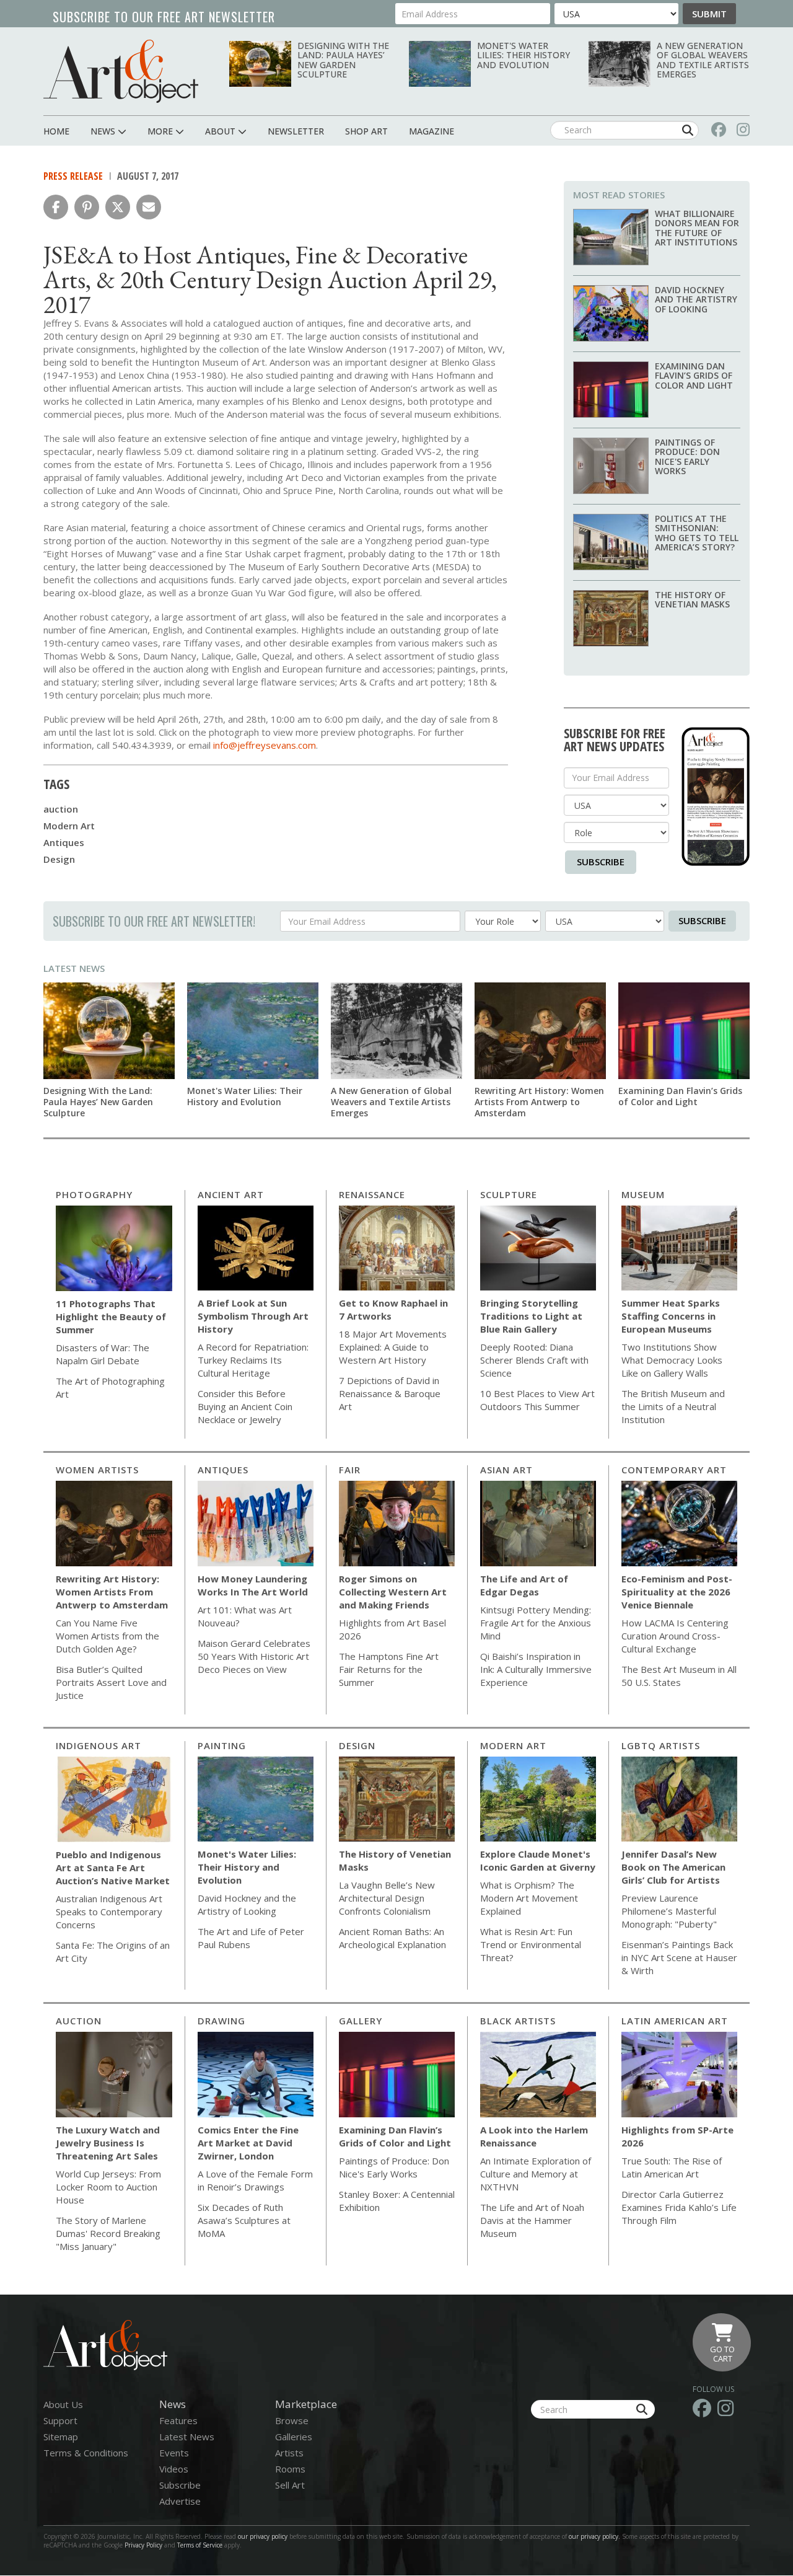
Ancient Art (231, 1194)
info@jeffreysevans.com (265, 745)
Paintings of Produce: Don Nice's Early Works (687, 457)
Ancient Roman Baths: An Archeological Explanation (392, 1938)
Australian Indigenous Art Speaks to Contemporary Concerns (109, 1912)
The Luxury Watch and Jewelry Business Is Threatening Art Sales (108, 2143)
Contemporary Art (674, 1470)
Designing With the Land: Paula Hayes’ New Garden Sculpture (343, 60)
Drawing (221, 2021)
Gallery (361, 2021)
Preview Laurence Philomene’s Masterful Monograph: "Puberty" (669, 1911)
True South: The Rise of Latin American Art (672, 2167)
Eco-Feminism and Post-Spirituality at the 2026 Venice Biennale (677, 1592)
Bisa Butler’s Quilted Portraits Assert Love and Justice (111, 1682)
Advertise (180, 2501)
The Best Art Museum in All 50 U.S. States (679, 1676)
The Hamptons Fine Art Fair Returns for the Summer (389, 1669)
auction (61, 809)
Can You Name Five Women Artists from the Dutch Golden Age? (107, 1636)
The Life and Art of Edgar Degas (524, 1585)
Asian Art (506, 1470)
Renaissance (372, 1194)
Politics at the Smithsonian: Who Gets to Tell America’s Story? (697, 533)
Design (59, 859)
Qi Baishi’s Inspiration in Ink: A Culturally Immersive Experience (536, 1669)
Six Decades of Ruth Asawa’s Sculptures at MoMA (244, 2220)
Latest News (74, 968)
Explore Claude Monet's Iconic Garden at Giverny (538, 1860)
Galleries (294, 2437)
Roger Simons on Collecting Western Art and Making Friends (393, 1592)
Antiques (64, 842)
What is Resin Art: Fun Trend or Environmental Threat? (531, 1944)
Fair (350, 1470)
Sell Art (290, 2485)
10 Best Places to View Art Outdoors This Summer (537, 1400)
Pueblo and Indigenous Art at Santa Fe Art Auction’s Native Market (113, 1868)
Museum (643, 1194)
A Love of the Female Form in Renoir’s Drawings (255, 2180)
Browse (292, 2420)
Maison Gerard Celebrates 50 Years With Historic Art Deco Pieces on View (254, 1656)
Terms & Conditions (86, 2453)
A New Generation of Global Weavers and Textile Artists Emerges (703, 60)
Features (178, 2420)
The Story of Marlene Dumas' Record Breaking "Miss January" (108, 2233)
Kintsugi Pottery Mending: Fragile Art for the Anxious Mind (536, 1623)
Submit (709, 14)
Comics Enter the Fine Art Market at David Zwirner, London (248, 2143)
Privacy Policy (143, 2545)
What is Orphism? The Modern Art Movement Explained (529, 1898)
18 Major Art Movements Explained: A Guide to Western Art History (393, 1347)
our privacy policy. (595, 2536)
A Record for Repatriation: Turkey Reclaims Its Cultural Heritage (253, 1360)
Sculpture (509, 1194)
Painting (222, 1745)
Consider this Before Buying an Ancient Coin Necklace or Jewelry (245, 1406)
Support (60, 2420)
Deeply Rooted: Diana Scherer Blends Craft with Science (534, 1360)
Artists (289, 2453)
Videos (174, 2469)
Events (174, 2453)
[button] (56, 207)
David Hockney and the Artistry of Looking (696, 299)
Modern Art (69, 826)
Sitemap (61, 2437)
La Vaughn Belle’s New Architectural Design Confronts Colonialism (387, 1898)
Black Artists (518, 2021)
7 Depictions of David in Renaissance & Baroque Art (390, 1393)
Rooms (290, 2469)
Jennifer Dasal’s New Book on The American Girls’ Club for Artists (673, 1867)
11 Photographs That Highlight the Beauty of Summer (111, 1317)
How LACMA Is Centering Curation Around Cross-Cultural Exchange (675, 1636)
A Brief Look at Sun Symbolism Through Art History (253, 1316)
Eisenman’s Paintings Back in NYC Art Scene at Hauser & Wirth (679, 1957)
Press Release (73, 176)
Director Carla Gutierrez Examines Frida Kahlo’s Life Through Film (679, 2207)
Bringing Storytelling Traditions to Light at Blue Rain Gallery (531, 1316)
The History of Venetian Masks (692, 599)
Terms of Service (200, 2545)
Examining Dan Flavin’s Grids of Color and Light (694, 376)
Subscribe (601, 862)
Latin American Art (675, 2021)
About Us (63, 2404)
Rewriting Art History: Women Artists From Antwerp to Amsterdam (539, 1102)
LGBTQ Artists (661, 1745)
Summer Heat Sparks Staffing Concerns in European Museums (671, 1316)
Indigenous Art (99, 1745)
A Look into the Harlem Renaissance (534, 2136)
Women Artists (97, 1470)
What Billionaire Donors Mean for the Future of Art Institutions (697, 228)
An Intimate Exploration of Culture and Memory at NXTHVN (536, 2174)
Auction (79, 2021)
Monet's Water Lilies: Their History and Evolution (524, 55)
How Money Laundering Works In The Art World (253, 1585)
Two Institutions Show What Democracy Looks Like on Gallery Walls (672, 1360)
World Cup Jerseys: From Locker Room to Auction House (108, 2187)
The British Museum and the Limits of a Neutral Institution (673, 1406)
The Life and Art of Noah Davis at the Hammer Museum (532, 2220)
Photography (94, 1194)
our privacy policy (263, 2536)
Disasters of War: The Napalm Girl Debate (103, 1354)
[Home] (121, 71)
